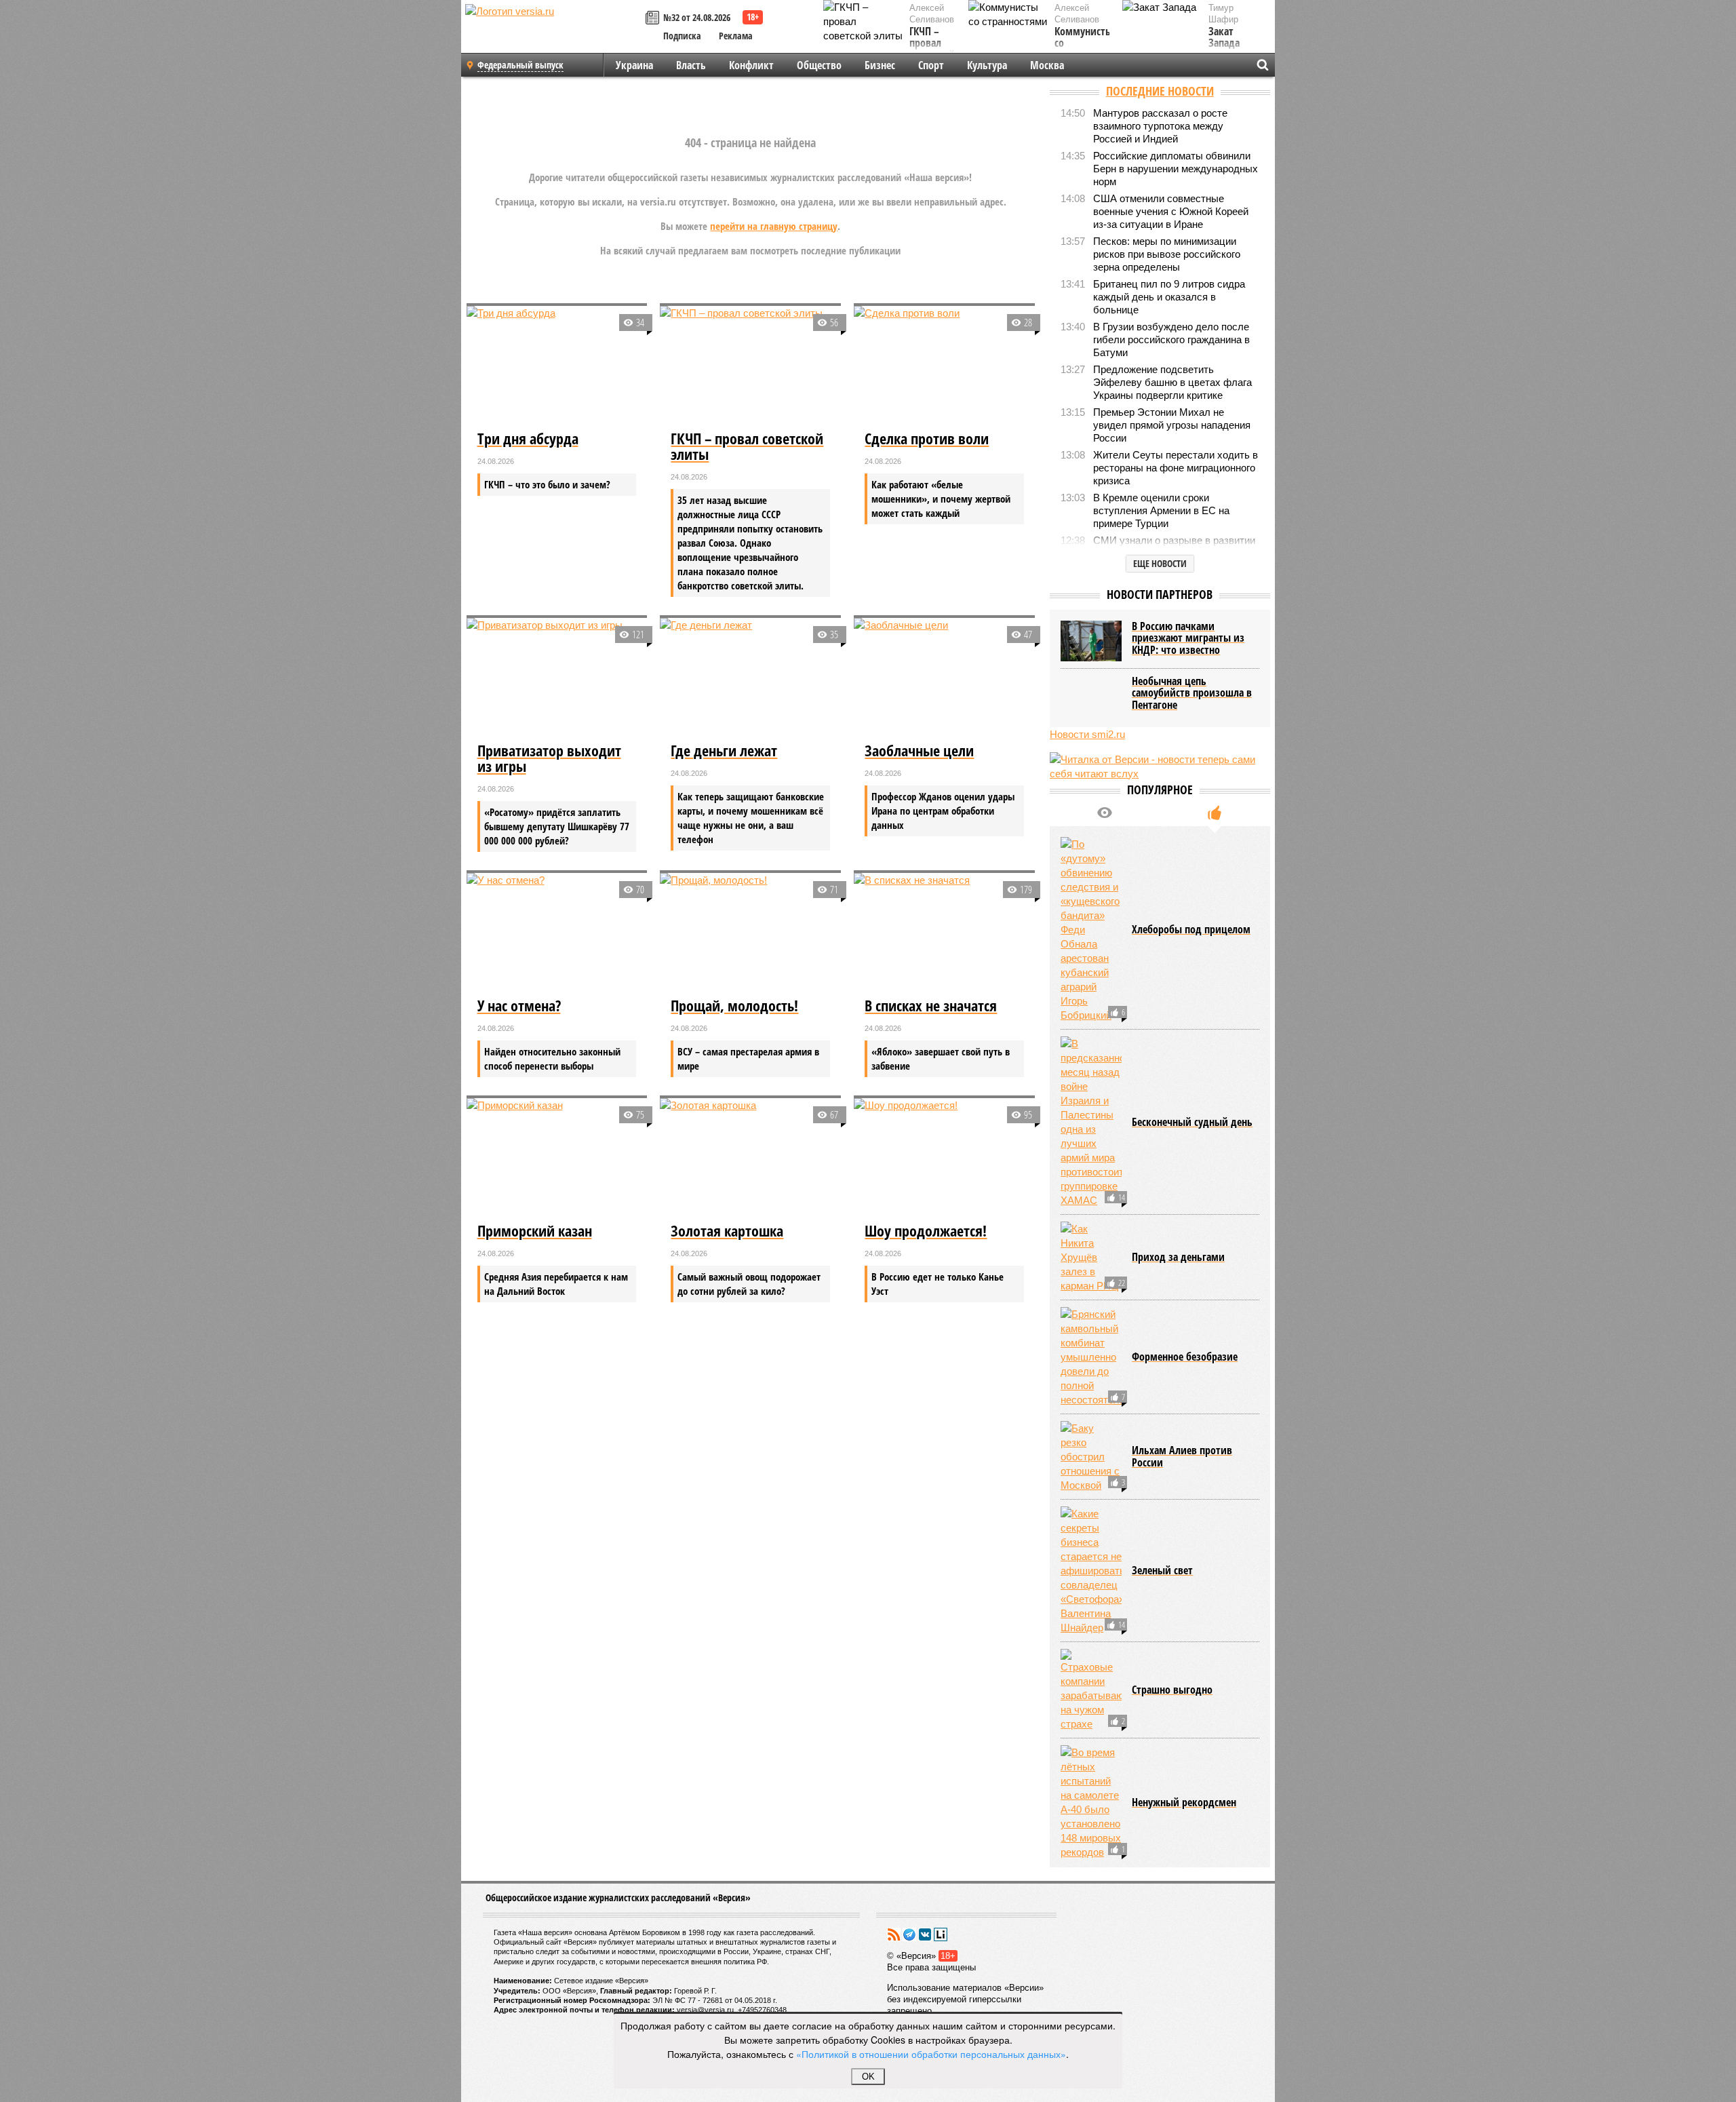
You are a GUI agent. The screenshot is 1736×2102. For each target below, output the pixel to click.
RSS (894, 1934)
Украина (634, 65)
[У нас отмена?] (557, 933)
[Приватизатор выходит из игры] (557, 678)
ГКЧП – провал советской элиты (932, 50)
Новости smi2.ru (1087, 734)
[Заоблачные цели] (944, 678)
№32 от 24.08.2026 (697, 17)
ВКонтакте (925, 1934)
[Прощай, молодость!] (750, 933)
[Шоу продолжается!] (944, 1159)
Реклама (736, 36)
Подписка (682, 36)
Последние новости (1160, 91)
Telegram (909, 1934)
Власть (691, 65)
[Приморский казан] (557, 1159)
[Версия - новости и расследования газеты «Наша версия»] (553, 33)
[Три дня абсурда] (557, 366)
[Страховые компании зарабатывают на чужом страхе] (1091, 1690)
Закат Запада (1224, 38)
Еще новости (1160, 563)
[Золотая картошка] (750, 1159)
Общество (819, 65)
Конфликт (751, 65)
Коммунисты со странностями (1086, 44)
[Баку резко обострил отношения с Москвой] (1091, 1457)
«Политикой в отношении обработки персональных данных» (931, 2054)
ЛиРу (941, 1934)
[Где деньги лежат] (750, 678)
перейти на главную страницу (774, 226)
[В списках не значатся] (944, 933)
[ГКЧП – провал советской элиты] (750, 366)
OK (868, 2077)
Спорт (931, 65)
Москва (1047, 65)
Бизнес (880, 65)
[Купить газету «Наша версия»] (654, 19)
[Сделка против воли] (944, 366)
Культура (987, 65)
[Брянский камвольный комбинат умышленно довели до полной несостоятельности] (1091, 1357)
